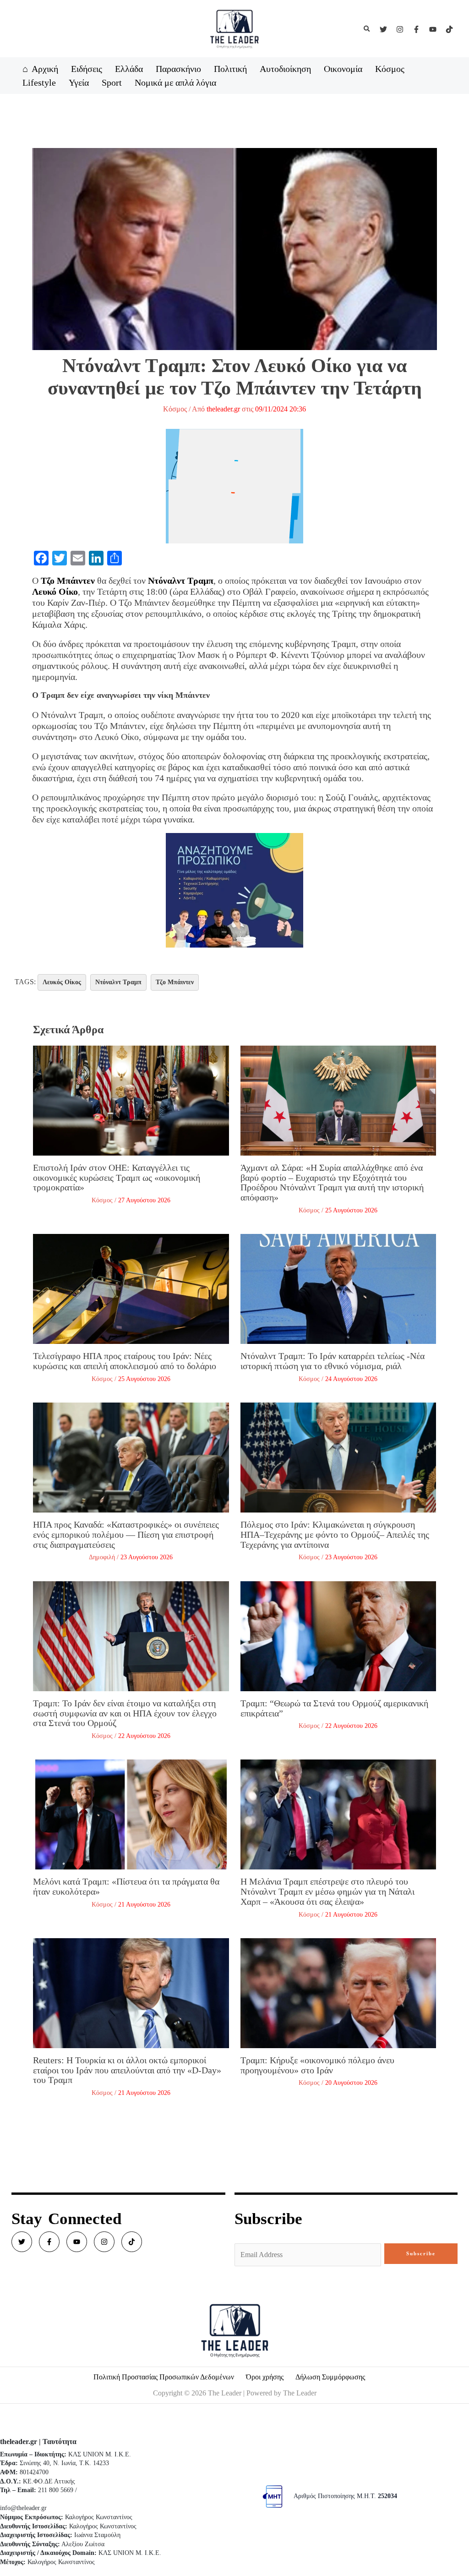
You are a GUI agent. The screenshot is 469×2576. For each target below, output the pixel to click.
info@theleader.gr (23, 2508)
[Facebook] (416, 29)
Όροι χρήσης (265, 2377)
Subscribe (421, 2253)
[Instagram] (400, 29)
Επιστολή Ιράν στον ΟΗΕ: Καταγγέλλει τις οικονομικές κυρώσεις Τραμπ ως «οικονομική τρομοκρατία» (117, 1177)
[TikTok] (449, 29)
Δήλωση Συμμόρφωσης (330, 2377)
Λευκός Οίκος (62, 982)
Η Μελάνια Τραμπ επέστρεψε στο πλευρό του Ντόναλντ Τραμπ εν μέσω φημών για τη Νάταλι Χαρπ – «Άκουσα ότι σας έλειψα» (327, 1891)
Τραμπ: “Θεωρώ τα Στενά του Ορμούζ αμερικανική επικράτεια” (334, 1708)
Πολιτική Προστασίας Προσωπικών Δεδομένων (164, 2377)
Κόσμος (175, 409)
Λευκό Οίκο (55, 592)
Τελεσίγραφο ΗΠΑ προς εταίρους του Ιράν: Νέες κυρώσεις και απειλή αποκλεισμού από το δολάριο (125, 1361)
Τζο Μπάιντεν (68, 581)
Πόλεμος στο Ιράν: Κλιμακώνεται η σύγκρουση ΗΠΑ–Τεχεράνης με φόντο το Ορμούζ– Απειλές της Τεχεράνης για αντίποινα (335, 1534)
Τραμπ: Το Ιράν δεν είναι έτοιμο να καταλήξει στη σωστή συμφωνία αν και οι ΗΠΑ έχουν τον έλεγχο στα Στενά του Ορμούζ (125, 1713)
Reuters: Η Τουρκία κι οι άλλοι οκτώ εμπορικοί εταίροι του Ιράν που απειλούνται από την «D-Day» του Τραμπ (127, 2070)
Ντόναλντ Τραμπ (181, 581)
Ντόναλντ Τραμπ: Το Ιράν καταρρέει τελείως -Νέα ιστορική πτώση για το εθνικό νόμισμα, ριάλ (333, 1361)
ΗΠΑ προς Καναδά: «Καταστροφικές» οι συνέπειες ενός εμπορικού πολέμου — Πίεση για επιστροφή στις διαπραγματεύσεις (126, 1534)
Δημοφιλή (102, 1557)
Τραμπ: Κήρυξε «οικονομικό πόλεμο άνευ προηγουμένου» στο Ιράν (317, 2065)
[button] (367, 29)
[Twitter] (383, 29)
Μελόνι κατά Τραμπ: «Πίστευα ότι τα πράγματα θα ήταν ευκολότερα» (126, 1886)
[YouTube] (433, 29)
